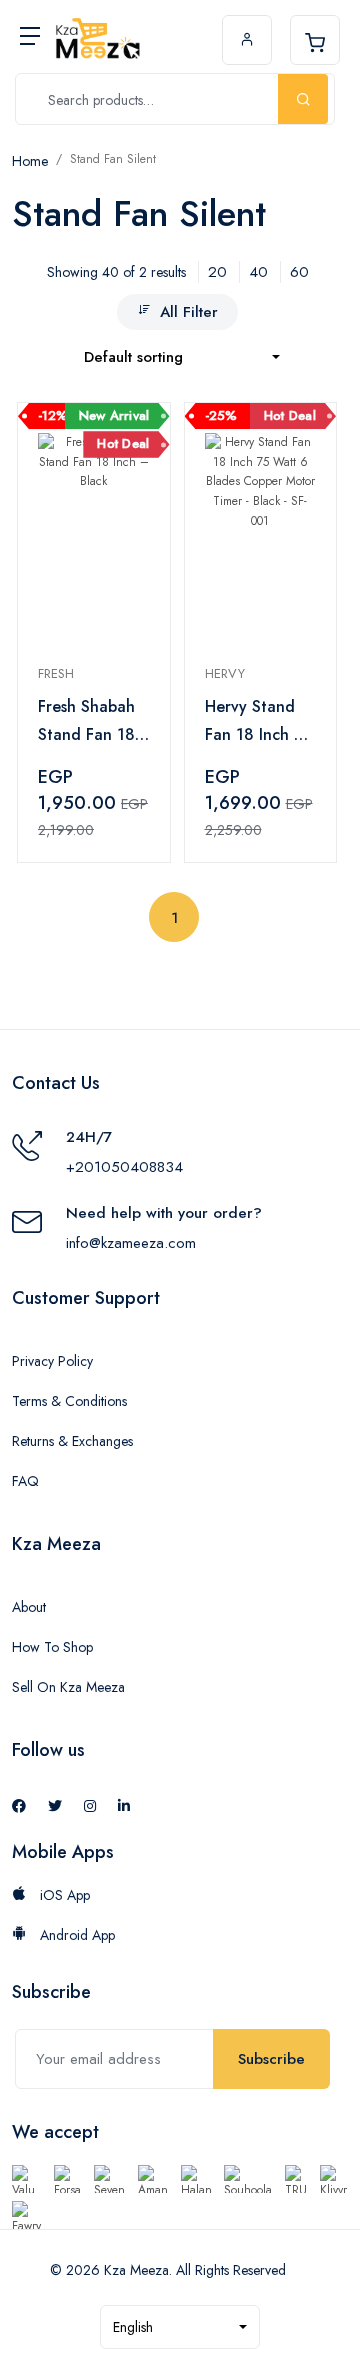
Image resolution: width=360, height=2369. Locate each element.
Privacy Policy (52, 1361)
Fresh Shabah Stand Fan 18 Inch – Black (86, 722)
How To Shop (52, 1647)
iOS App (63, 1895)
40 (258, 272)
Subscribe (271, 2059)
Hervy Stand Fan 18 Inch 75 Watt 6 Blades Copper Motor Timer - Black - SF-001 (258, 722)
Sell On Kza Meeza (68, 1687)
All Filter (189, 312)
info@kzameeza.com (131, 1243)
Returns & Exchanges (72, 1441)
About (29, 1607)
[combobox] (182, 357)
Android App (75, 1935)
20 (217, 272)
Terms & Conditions (69, 1401)
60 (299, 272)
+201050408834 (124, 1167)
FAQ (25, 1481)
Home (30, 161)
